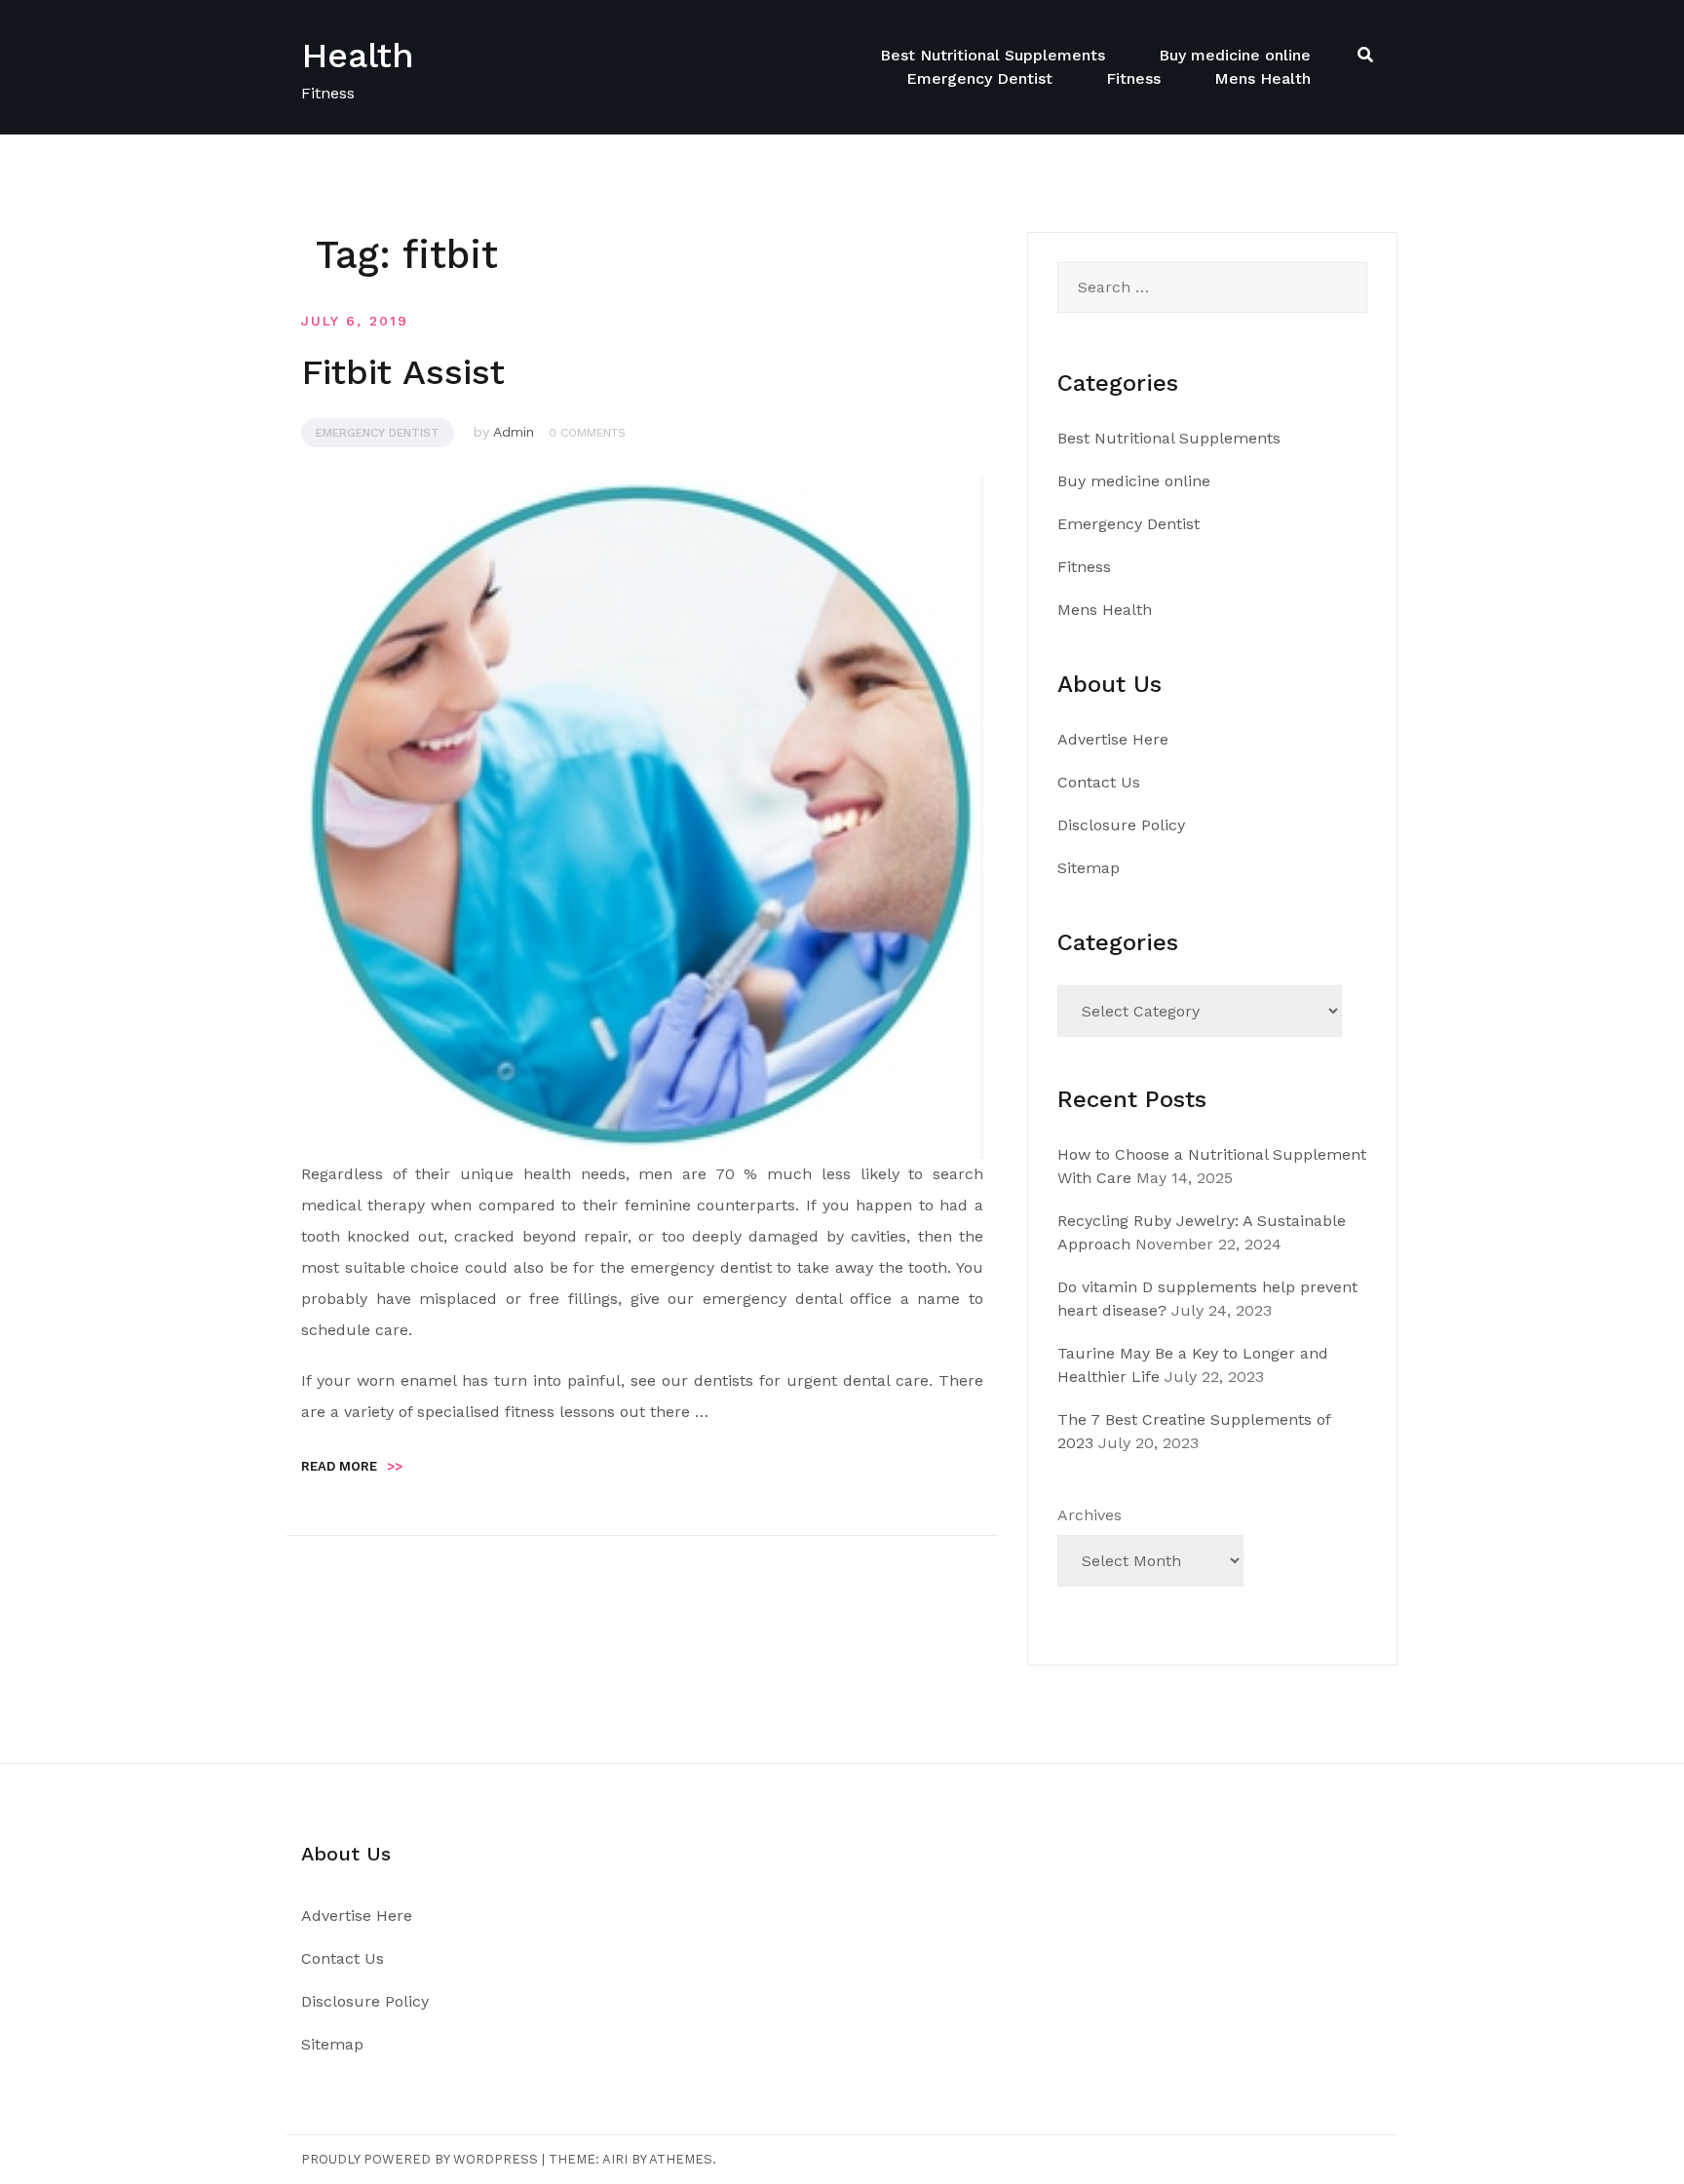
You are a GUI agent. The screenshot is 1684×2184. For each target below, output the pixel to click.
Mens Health (1263, 78)
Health (358, 56)
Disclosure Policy (1121, 825)
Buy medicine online (1235, 55)
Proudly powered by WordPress (420, 2159)
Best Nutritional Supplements (993, 55)
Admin (514, 432)
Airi (615, 2159)
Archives (1090, 1515)
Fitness (1133, 78)
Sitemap (1089, 868)
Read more (352, 1466)
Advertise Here (1113, 739)
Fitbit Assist (403, 372)
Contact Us (1099, 782)
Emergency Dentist (979, 78)
